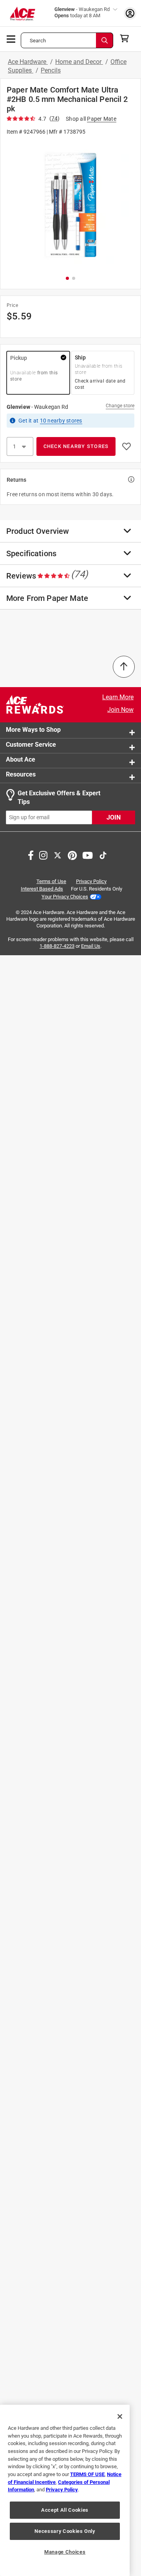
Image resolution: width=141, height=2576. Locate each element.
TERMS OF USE (87, 2474)
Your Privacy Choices (65, 897)
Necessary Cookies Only (65, 2531)
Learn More (118, 697)
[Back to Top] (124, 667)
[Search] (105, 40)
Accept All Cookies (65, 2510)
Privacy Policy (91, 881)
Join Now (120, 710)
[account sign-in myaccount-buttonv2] (130, 13)
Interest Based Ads (42, 889)
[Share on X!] (58, 854)
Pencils (51, 70)
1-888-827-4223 (57, 946)
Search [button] (38, 41)
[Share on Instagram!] (43, 854)
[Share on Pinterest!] (72, 854)
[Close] (120, 2416)
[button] (70, 205)
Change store (120, 406)
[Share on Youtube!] (88, 854)
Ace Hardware (28, 62)
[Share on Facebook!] (31, 854)
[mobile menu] (11, 38)
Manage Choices (65, 2552)
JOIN (114, 817)
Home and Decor (79, 62)
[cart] (127, 38)
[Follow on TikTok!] (103, 854)
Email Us (91, 946)
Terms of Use (51, 881)
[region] (65, 2490)
